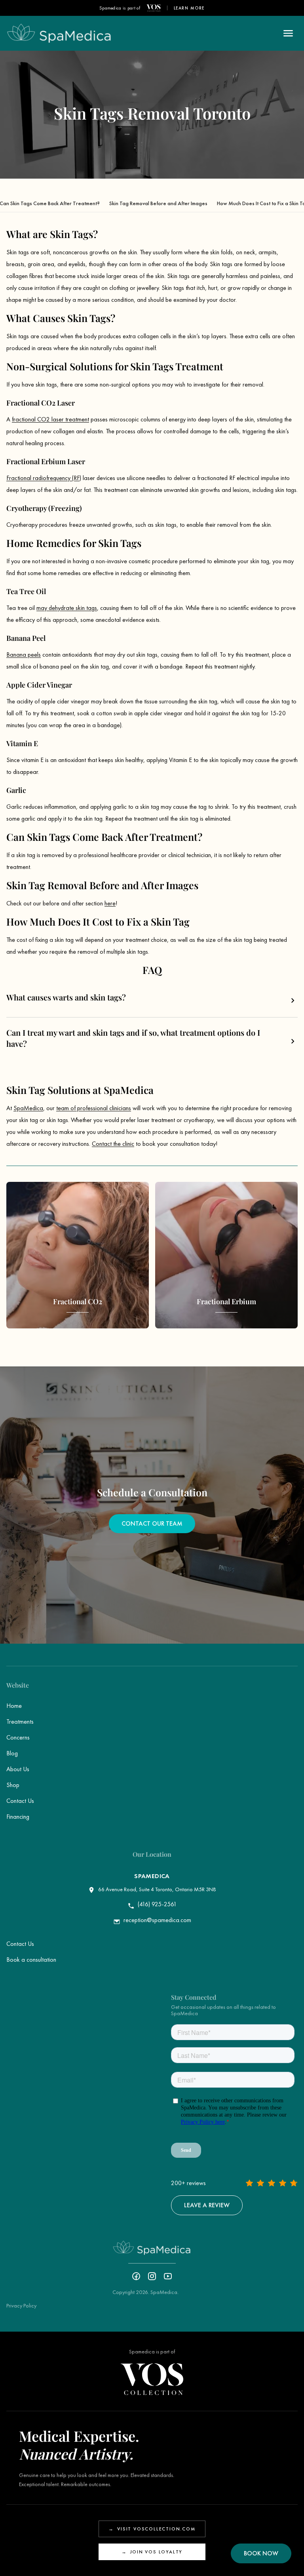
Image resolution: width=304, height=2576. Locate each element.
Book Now (261, 2553)
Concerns (18, 1737)
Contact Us (20, 1801)
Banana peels (24, 654)
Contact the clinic (113, 1144)
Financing (18, 1817)
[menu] (288, 33)
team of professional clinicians (94, 1108)
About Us (18, 1769)
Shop (13, 1785)
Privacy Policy (21, 2305)
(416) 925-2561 (157, 1904)
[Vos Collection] (154, 8)
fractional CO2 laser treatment (50, 419)
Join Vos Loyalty (152, 2552)
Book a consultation (31, 1960)
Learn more (189, 8)
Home (14, 1706)
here (110, 903)
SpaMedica (28, 1108)
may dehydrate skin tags (67, 608)
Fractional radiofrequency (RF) (44, 478)
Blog (12, 1753)
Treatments (20, 1721)
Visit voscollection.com (152, 2529)
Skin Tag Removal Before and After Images (158, 203)
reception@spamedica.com (157, 1920)
